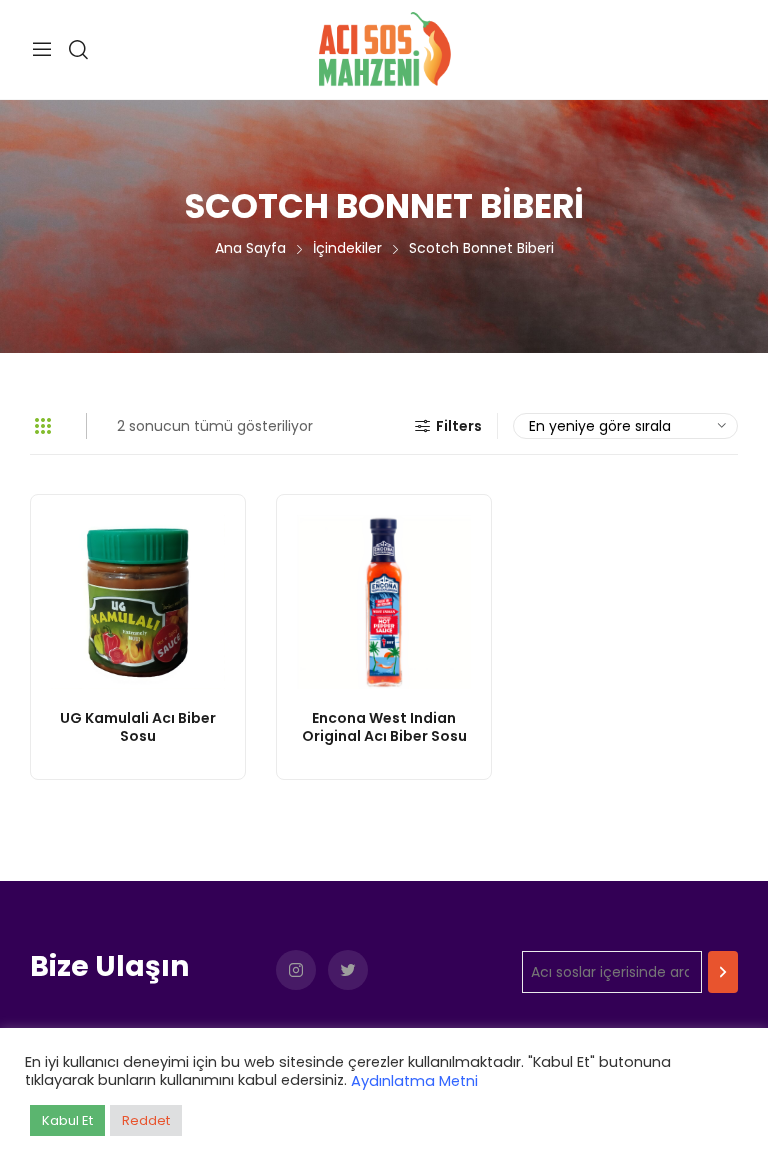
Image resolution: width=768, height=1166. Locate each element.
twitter (348, 970)
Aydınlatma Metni (414, 1081)
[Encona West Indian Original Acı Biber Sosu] (384, 602)
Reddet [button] (146, 1120)
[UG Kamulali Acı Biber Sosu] (138, 602)
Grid (43, 426)
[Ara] (723, 972)
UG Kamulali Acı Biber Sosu (138, 727)
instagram (296, 970)
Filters (459, 426)
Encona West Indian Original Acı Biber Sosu (384, 727)
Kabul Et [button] (67, 1120)
